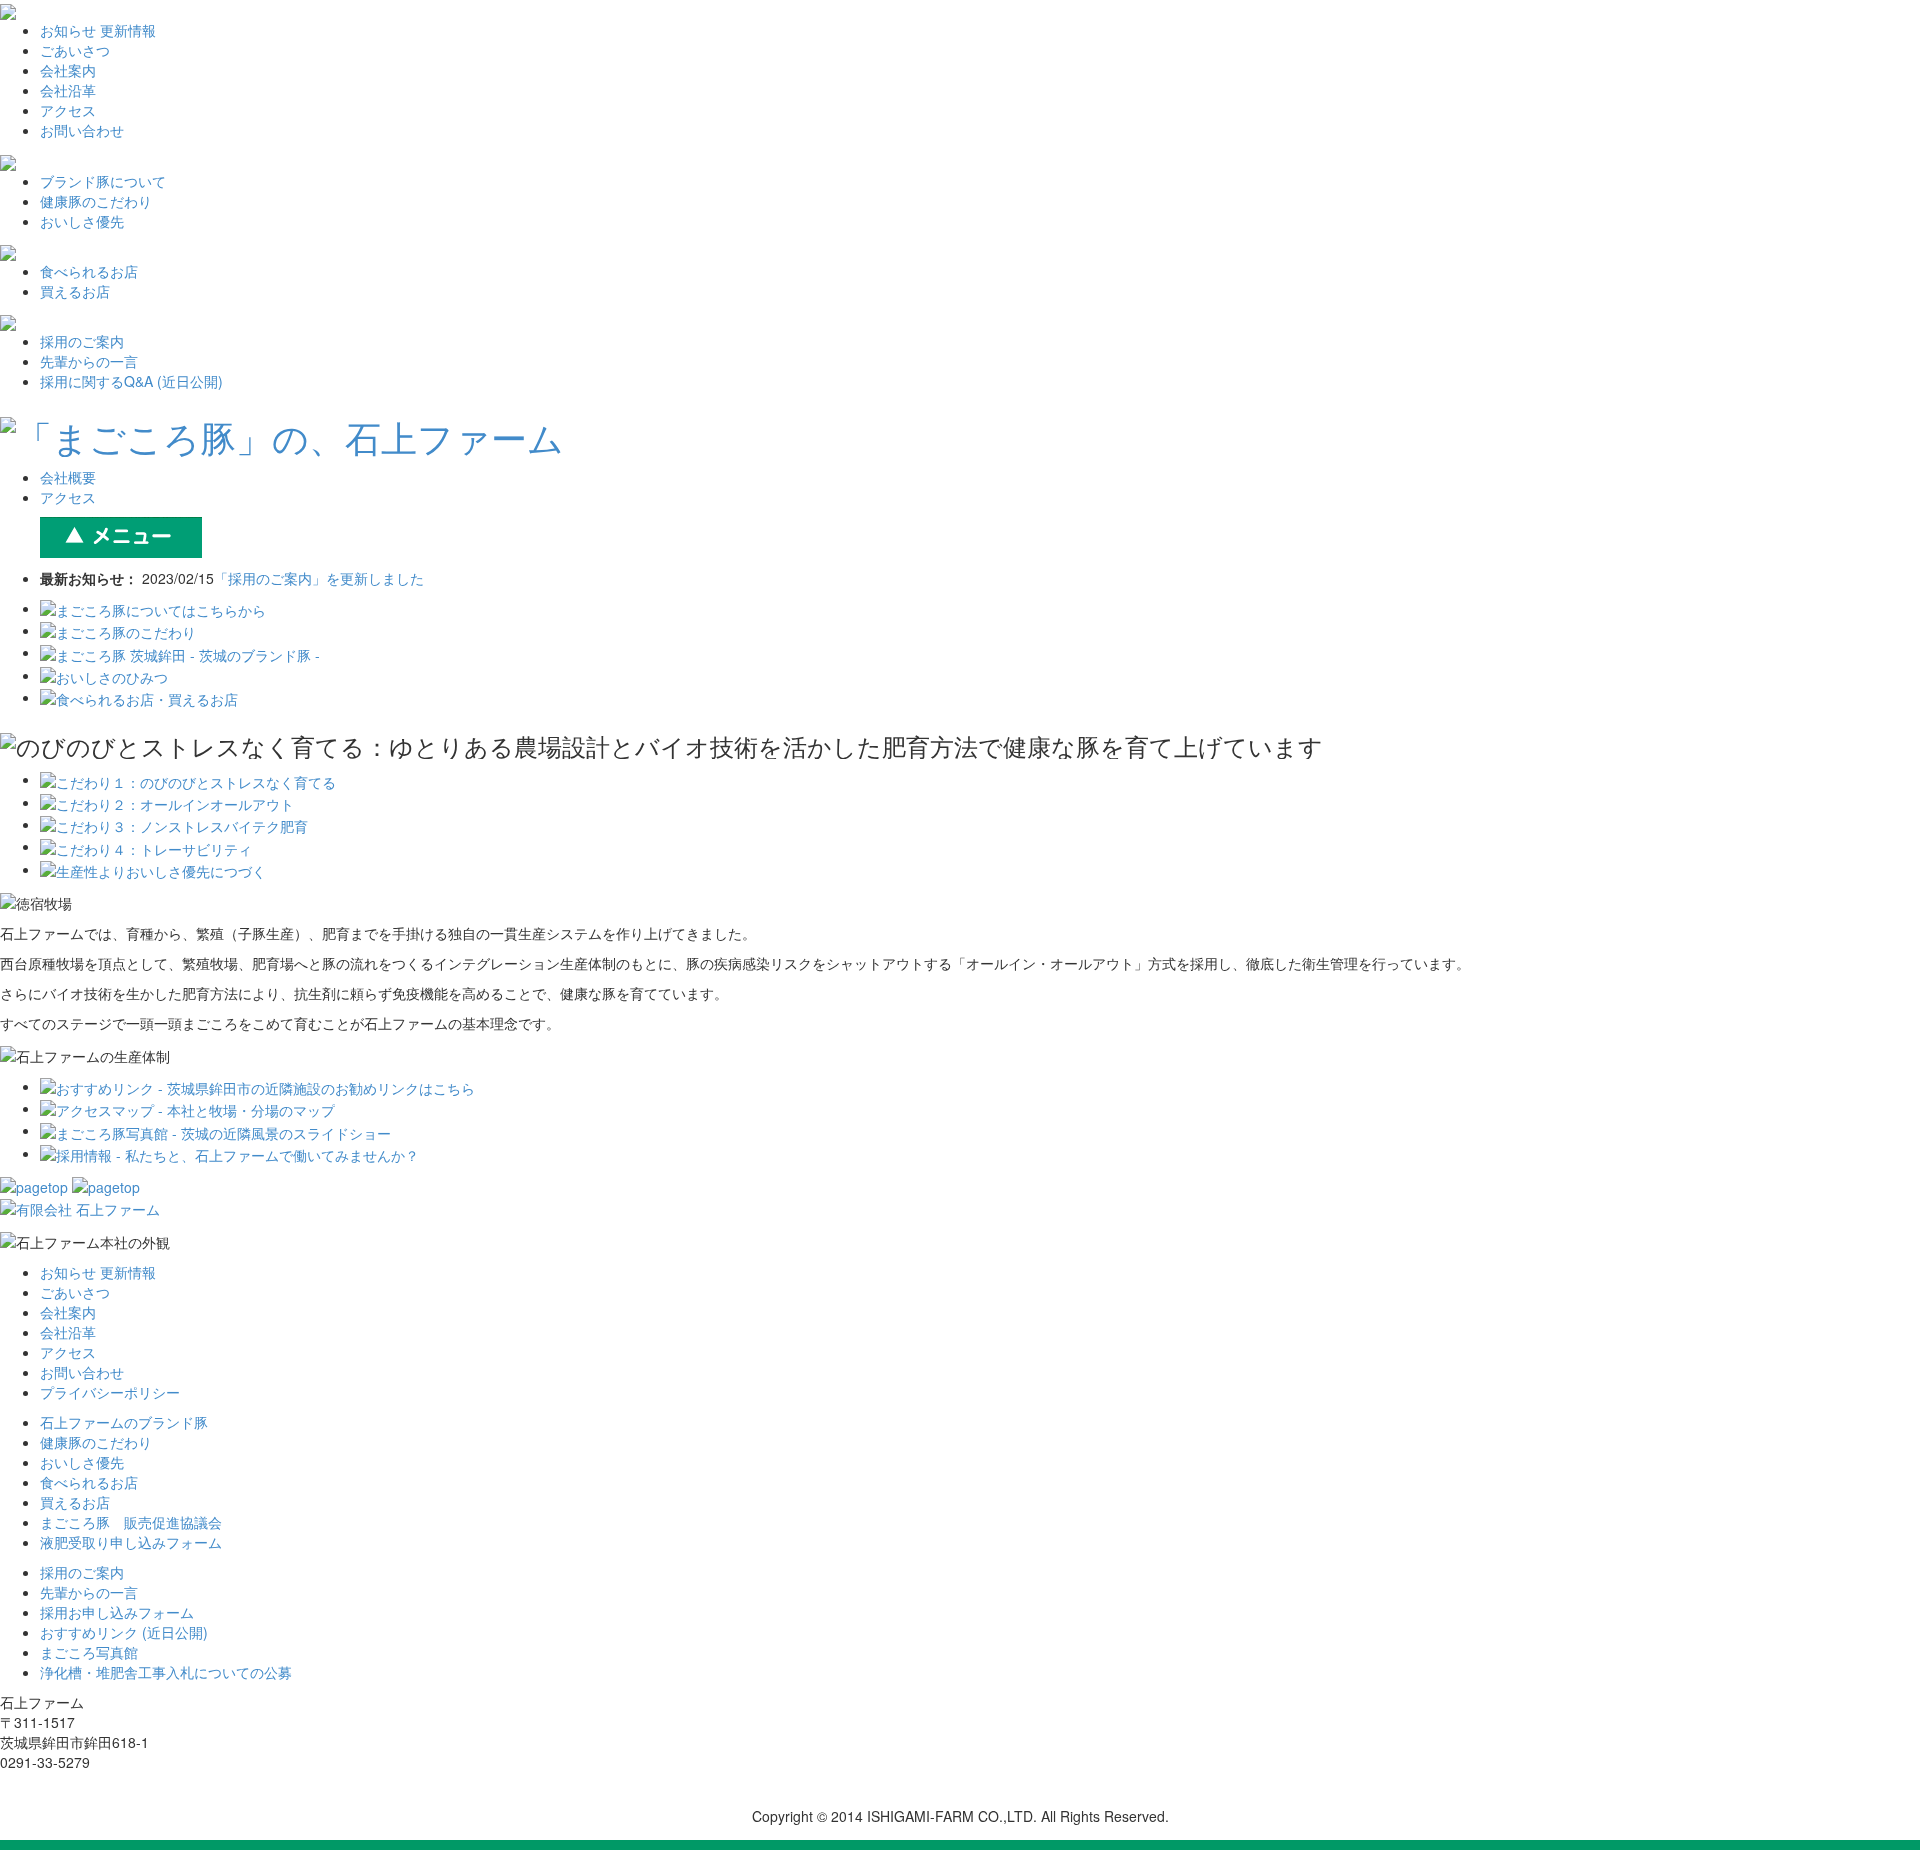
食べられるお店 (89, 271)
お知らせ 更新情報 (98, 30)
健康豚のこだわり (96, 201)
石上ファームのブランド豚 (124, 1422)
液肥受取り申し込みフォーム (131, 1542)
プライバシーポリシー (110, 1392)
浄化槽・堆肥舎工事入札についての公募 (166, 1672)
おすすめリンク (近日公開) (124, 1632)
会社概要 (68, 477)
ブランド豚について (103, 181)
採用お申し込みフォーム (117, 1612)
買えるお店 (75, 291)
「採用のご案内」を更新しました (319, 578)
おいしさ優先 (82, 221)
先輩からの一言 (89, 361)
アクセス (68, 110)
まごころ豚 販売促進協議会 (131, 1522)
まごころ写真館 (89, 1652)
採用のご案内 (82, 341)
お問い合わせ (82, 130)
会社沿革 (68, 90)
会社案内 (68, 70)
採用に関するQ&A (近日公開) (131, 381)
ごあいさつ (75, 50)
